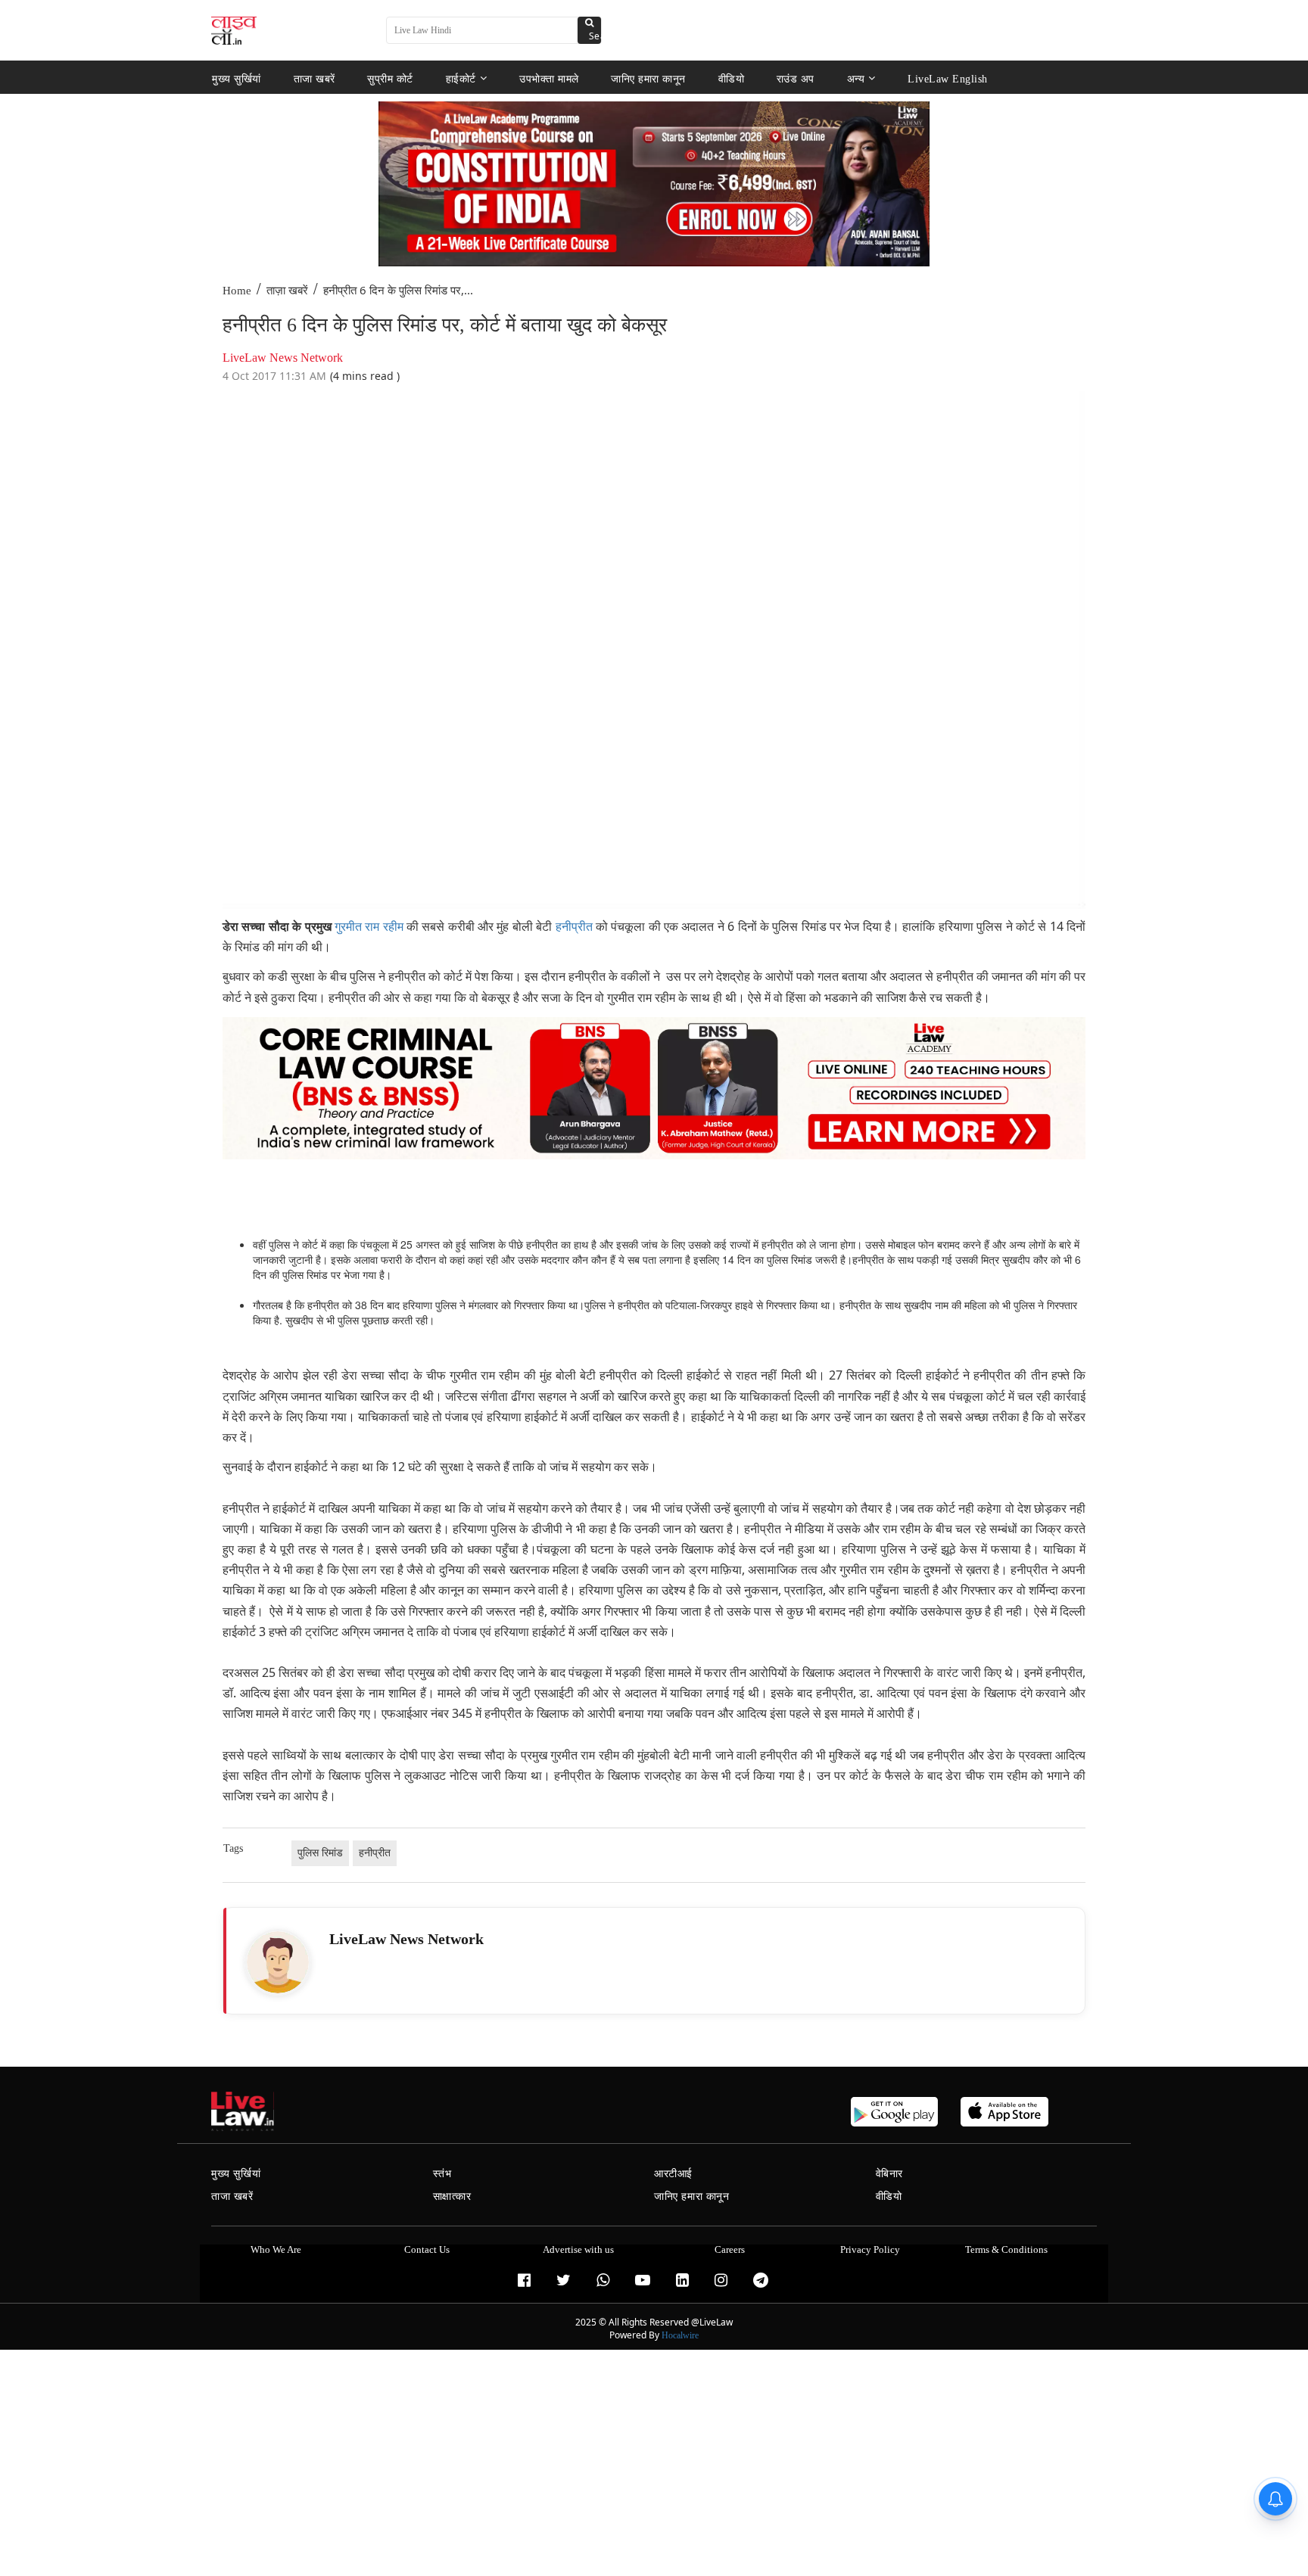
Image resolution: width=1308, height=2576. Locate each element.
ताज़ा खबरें (287, 291)
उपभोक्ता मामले (549, 78)
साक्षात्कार (452, 2196)
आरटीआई (673, 2174)
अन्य (856, 78)
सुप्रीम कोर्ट (390, 78)
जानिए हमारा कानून (648, 78)
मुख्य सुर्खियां (237, 78)
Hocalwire (680, 2335)
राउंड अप (796, 78)
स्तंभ (442, 2174)
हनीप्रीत (574, 927)
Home (237, 291)
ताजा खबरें (315, 78)
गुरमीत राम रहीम (371, 927)
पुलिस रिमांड (320, 1853)
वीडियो (732, 78)
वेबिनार (889, 2174)
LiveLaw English (948, 78)
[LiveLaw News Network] (278, 1962)
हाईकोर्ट (461, 78)
